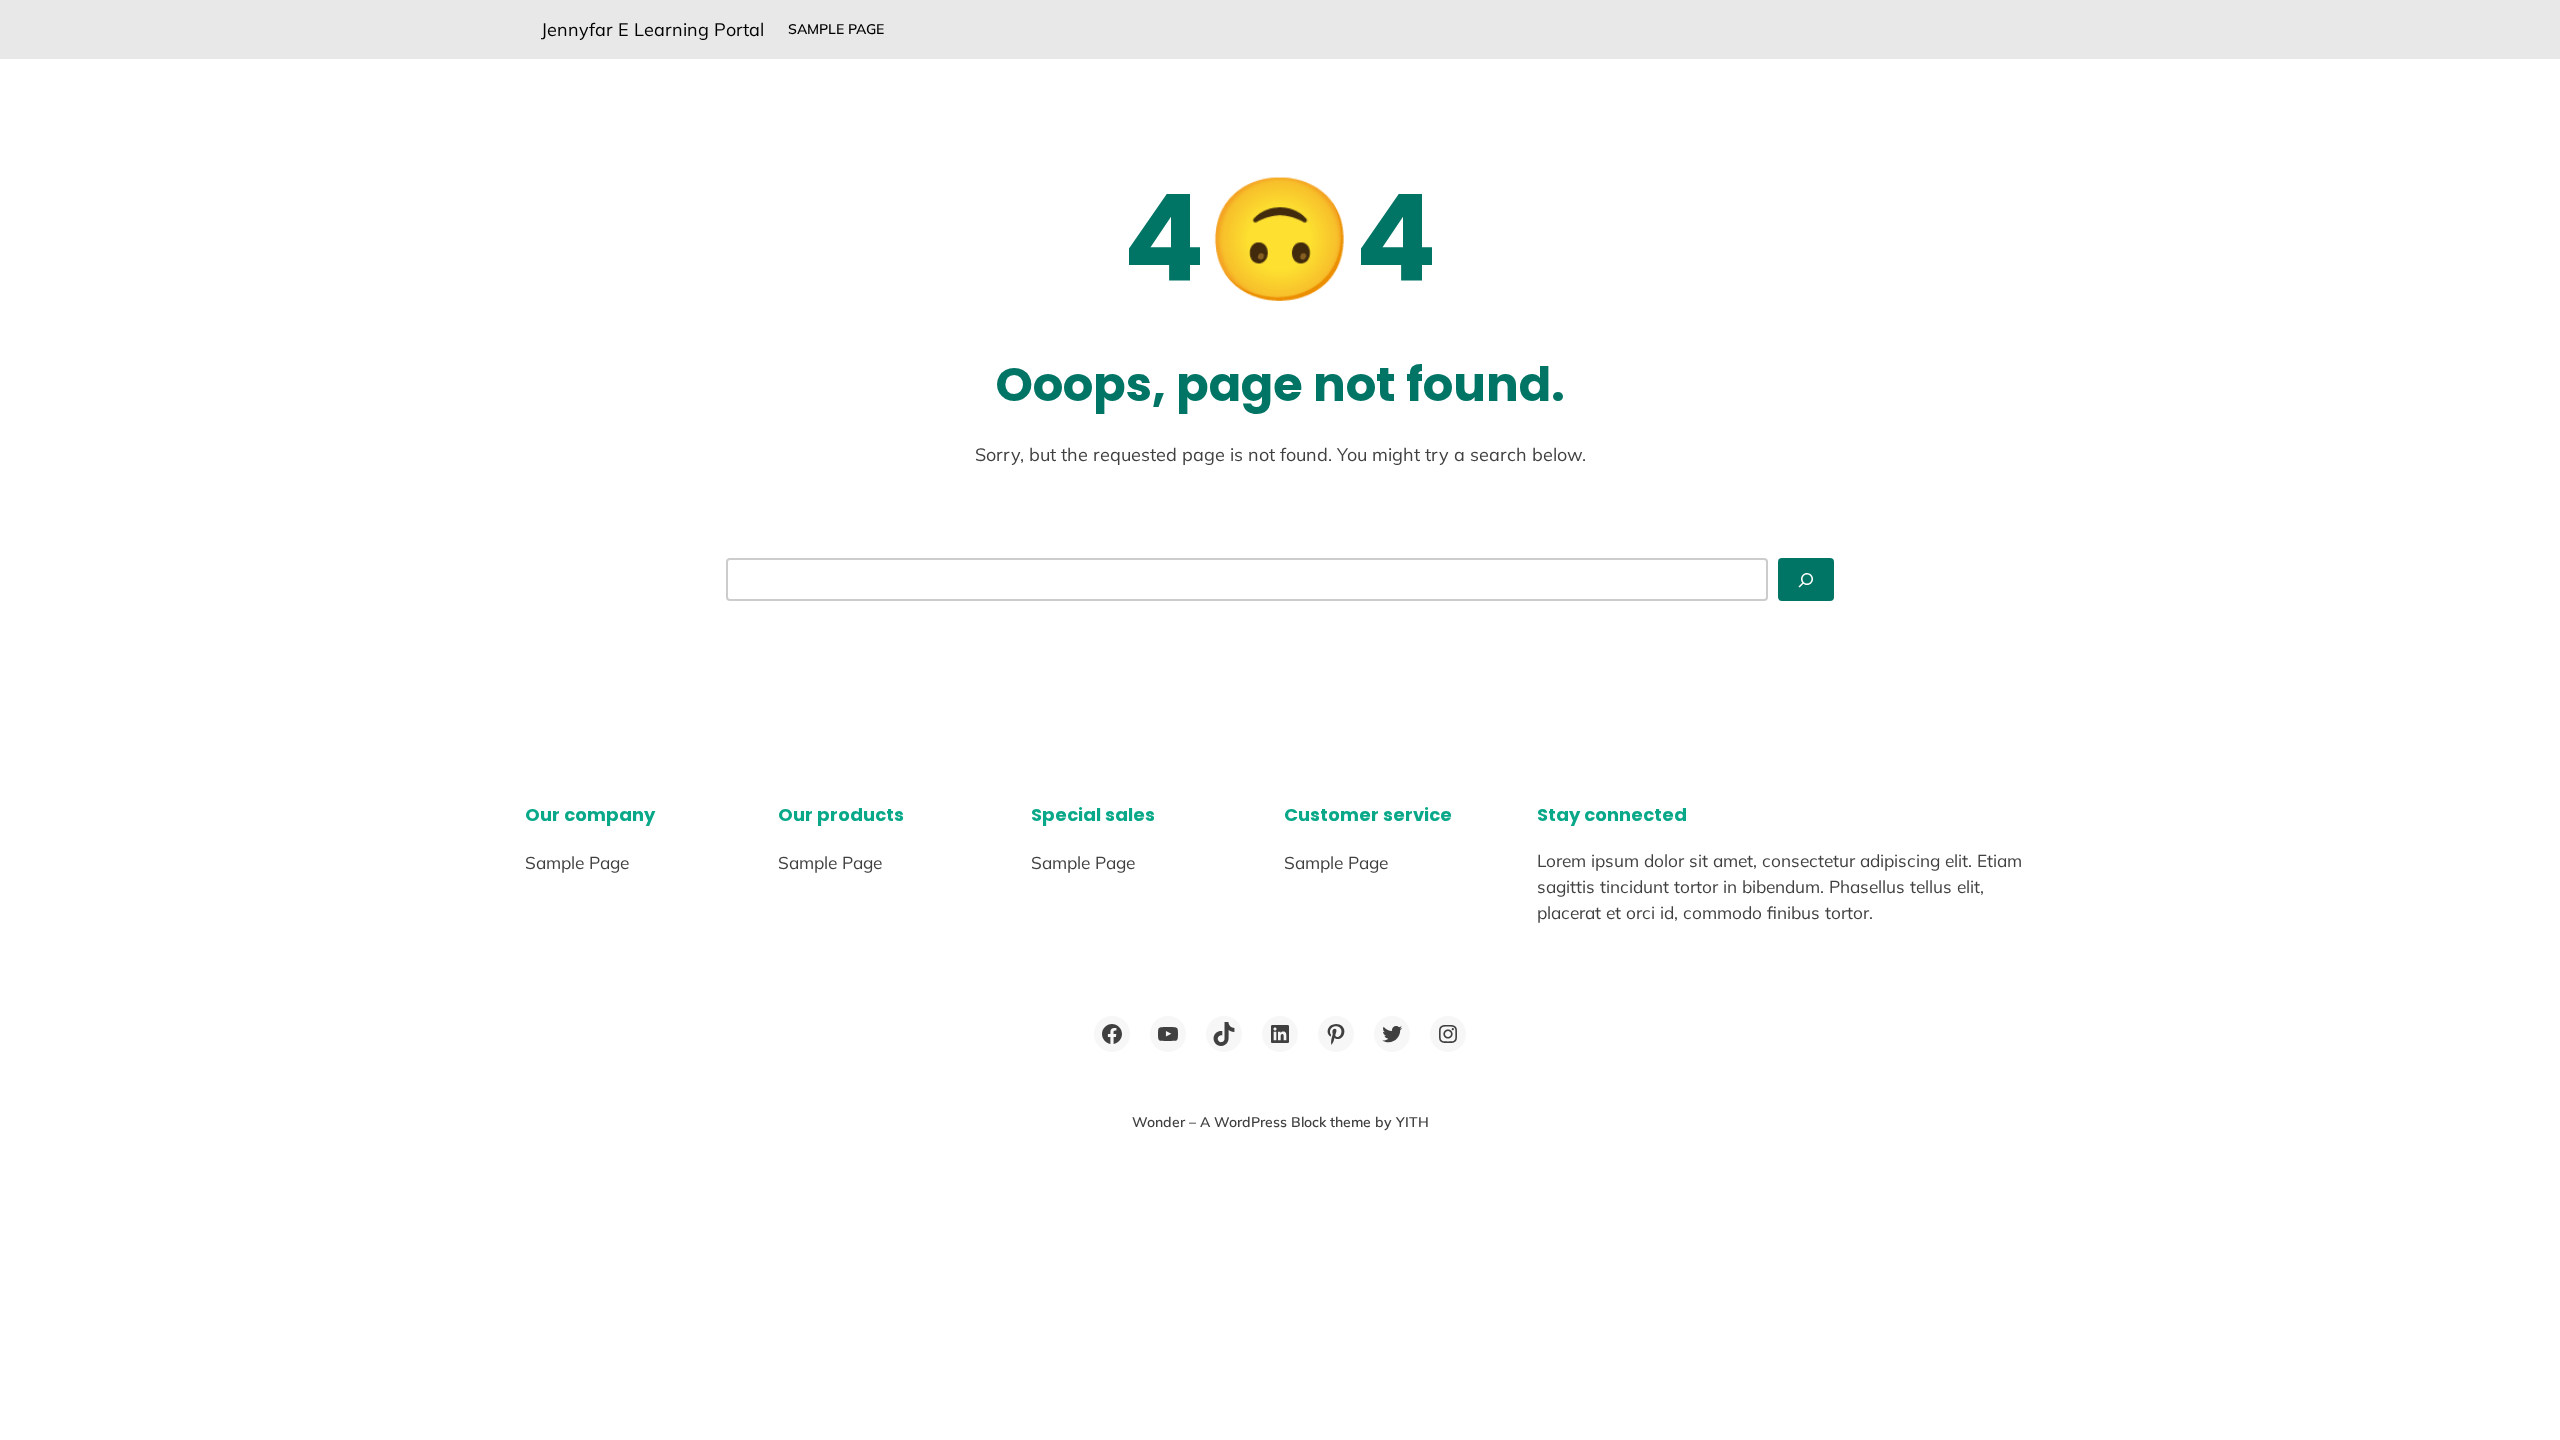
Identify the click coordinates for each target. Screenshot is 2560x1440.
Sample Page (836, 29)
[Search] (1806, 579)
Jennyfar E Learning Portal (652, 29)
